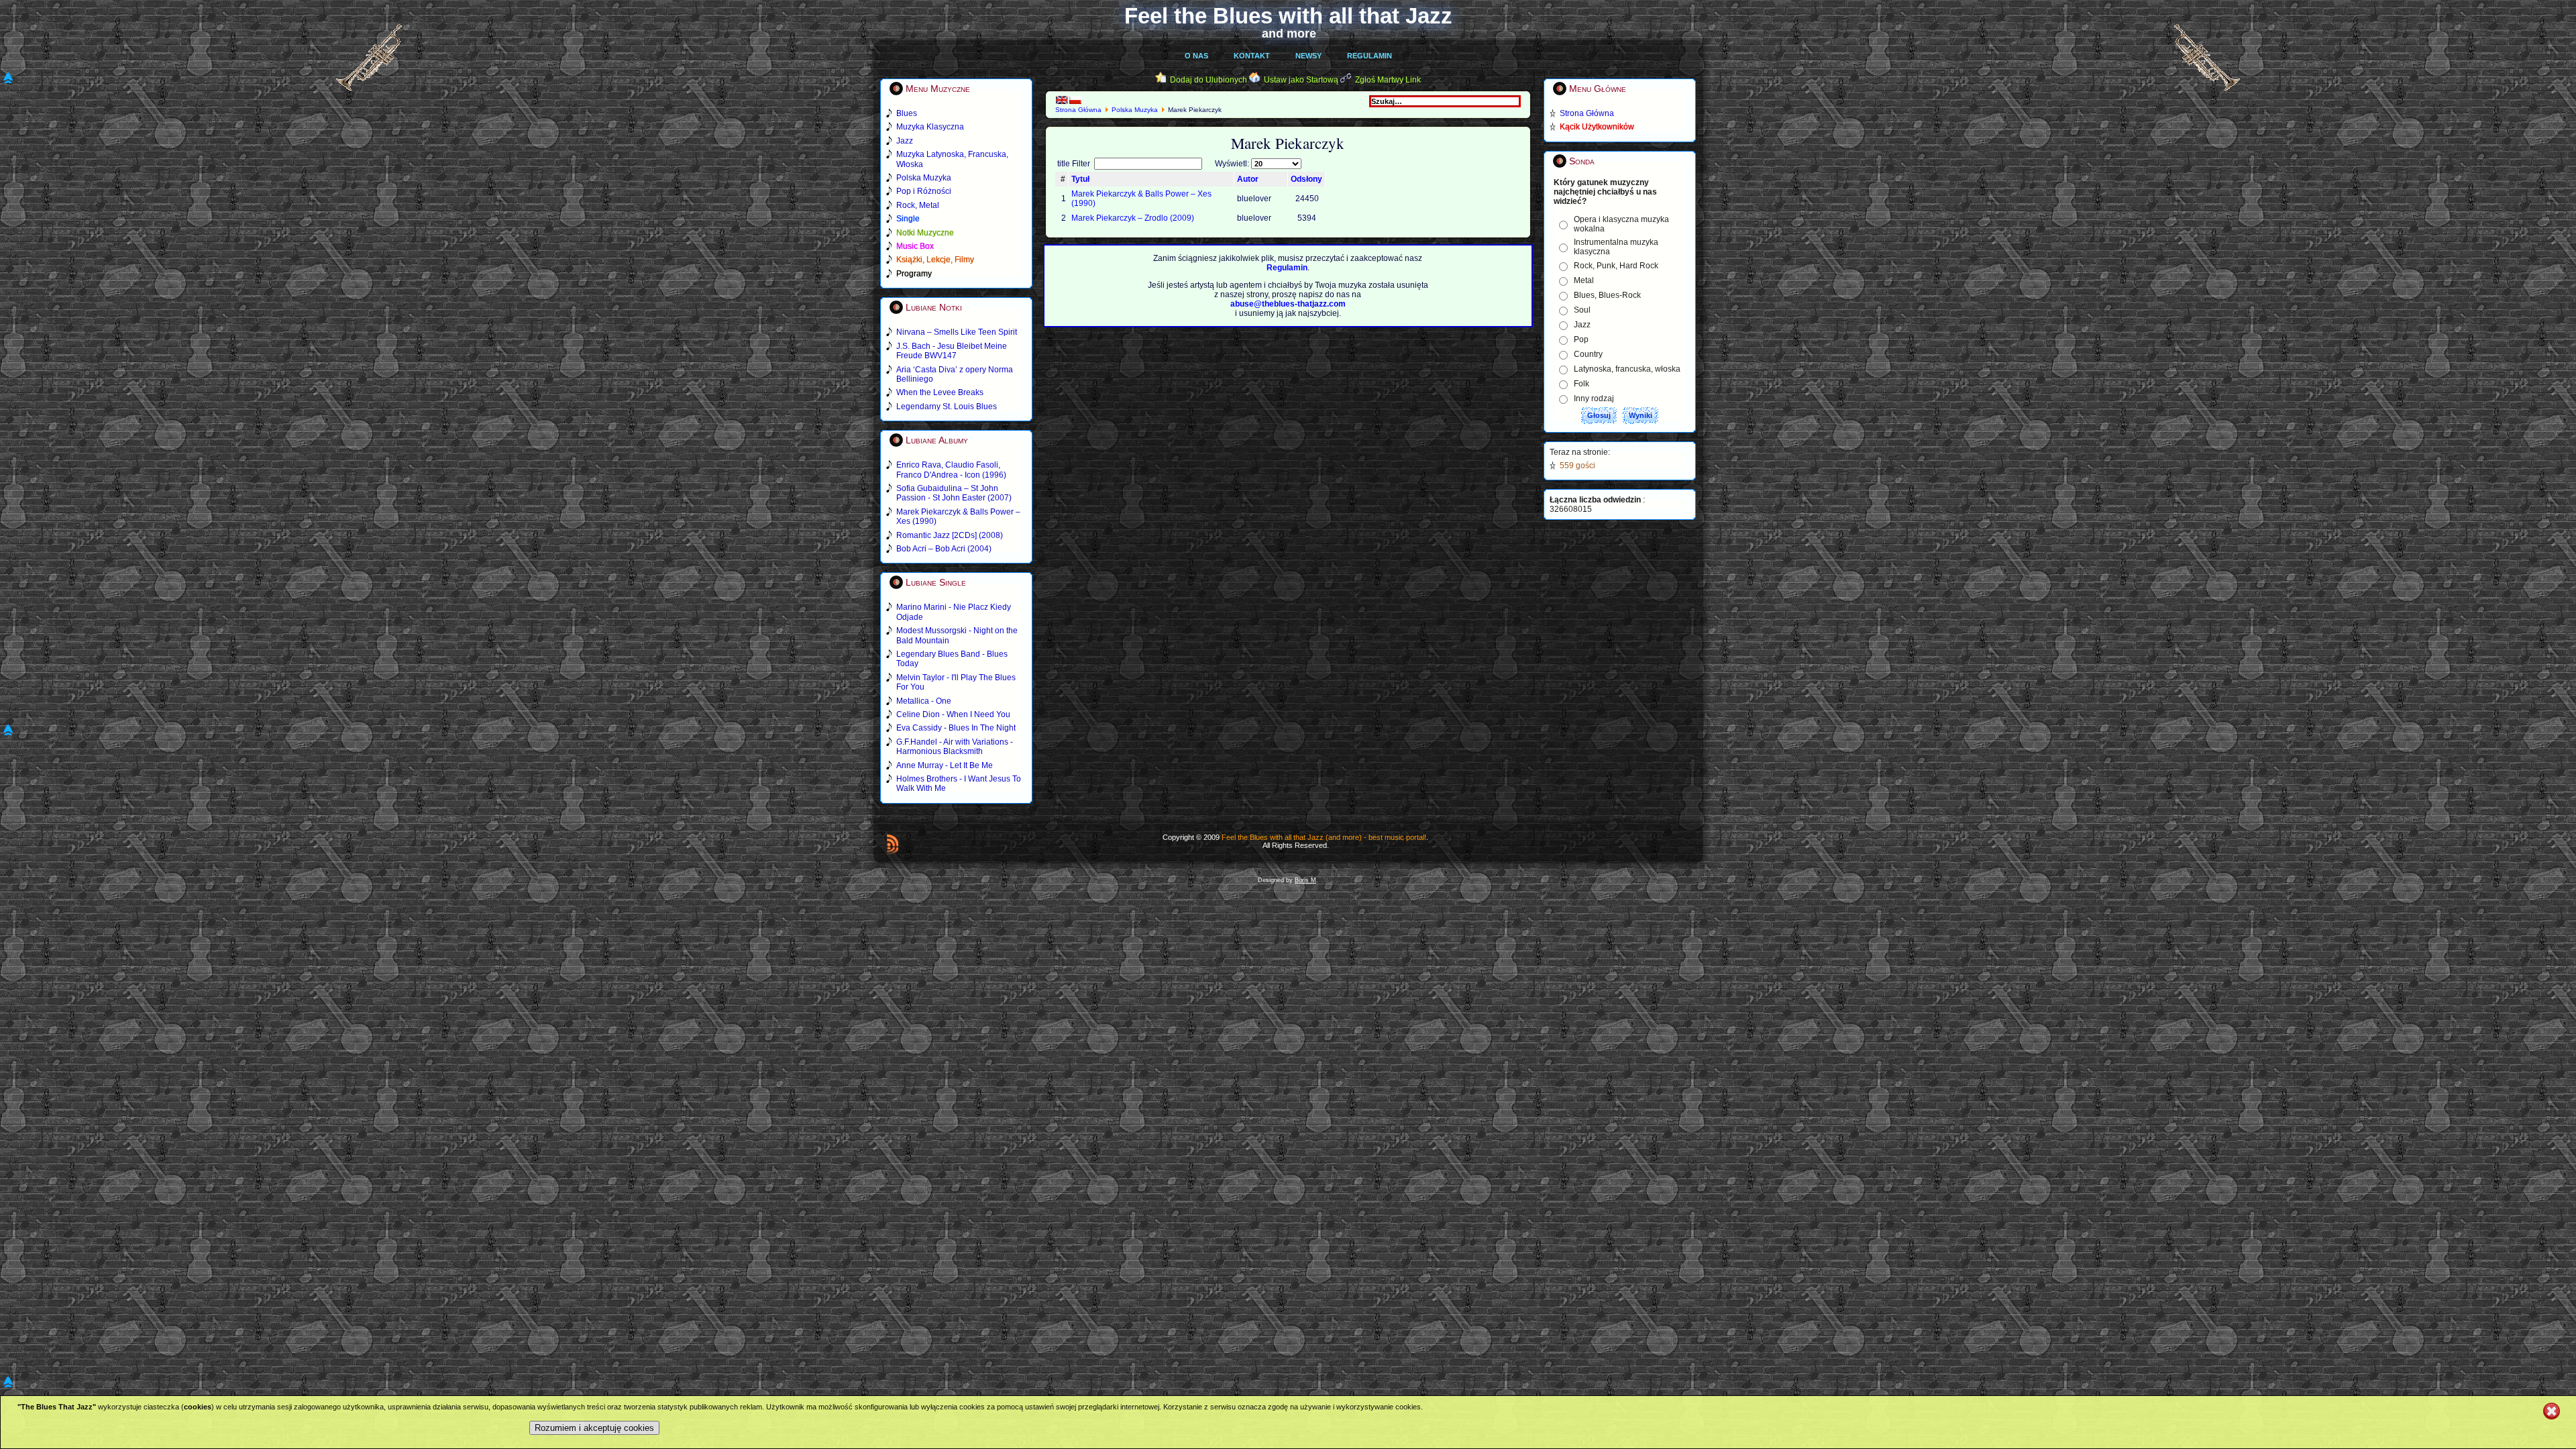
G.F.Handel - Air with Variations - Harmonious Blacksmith (955, 747)
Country (1588, 354)
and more (1289, 34)
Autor (1248, 179)
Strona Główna (1078, 110)
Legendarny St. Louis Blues (947, 407)
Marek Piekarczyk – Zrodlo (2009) (1133, 218)
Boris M (1305, 880)
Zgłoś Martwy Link (1388, 80)
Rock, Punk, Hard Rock (1616, 266)
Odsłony (1306, 179)
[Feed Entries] (893, 844)
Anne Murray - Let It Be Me (945, 765)
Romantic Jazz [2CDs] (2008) (950, 535)
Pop (1581, 339)
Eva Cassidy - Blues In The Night (956, 728)
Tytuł (1080, 179)
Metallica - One (924, 701)
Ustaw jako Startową (1301, 80)
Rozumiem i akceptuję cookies (594, 1428)
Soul (1582, 310)
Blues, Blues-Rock (1607, 295)
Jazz (1582, 325)
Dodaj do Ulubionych (1209, 80)
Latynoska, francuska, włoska (1627, 369)
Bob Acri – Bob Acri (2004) (944, 549)
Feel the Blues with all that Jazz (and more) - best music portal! (1324, 837)
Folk (1581, 384)
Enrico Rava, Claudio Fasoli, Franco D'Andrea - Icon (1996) (951, 470)
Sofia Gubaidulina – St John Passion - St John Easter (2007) (954, 493)
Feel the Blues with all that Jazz (1288, 16)
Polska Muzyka (1135, 110)
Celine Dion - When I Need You (953, 714)
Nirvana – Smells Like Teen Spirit (957, 332)
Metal (1584, 280)
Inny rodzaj (1594, 398)
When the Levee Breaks (940, 392)
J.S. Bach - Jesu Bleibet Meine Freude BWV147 (952, 351)
